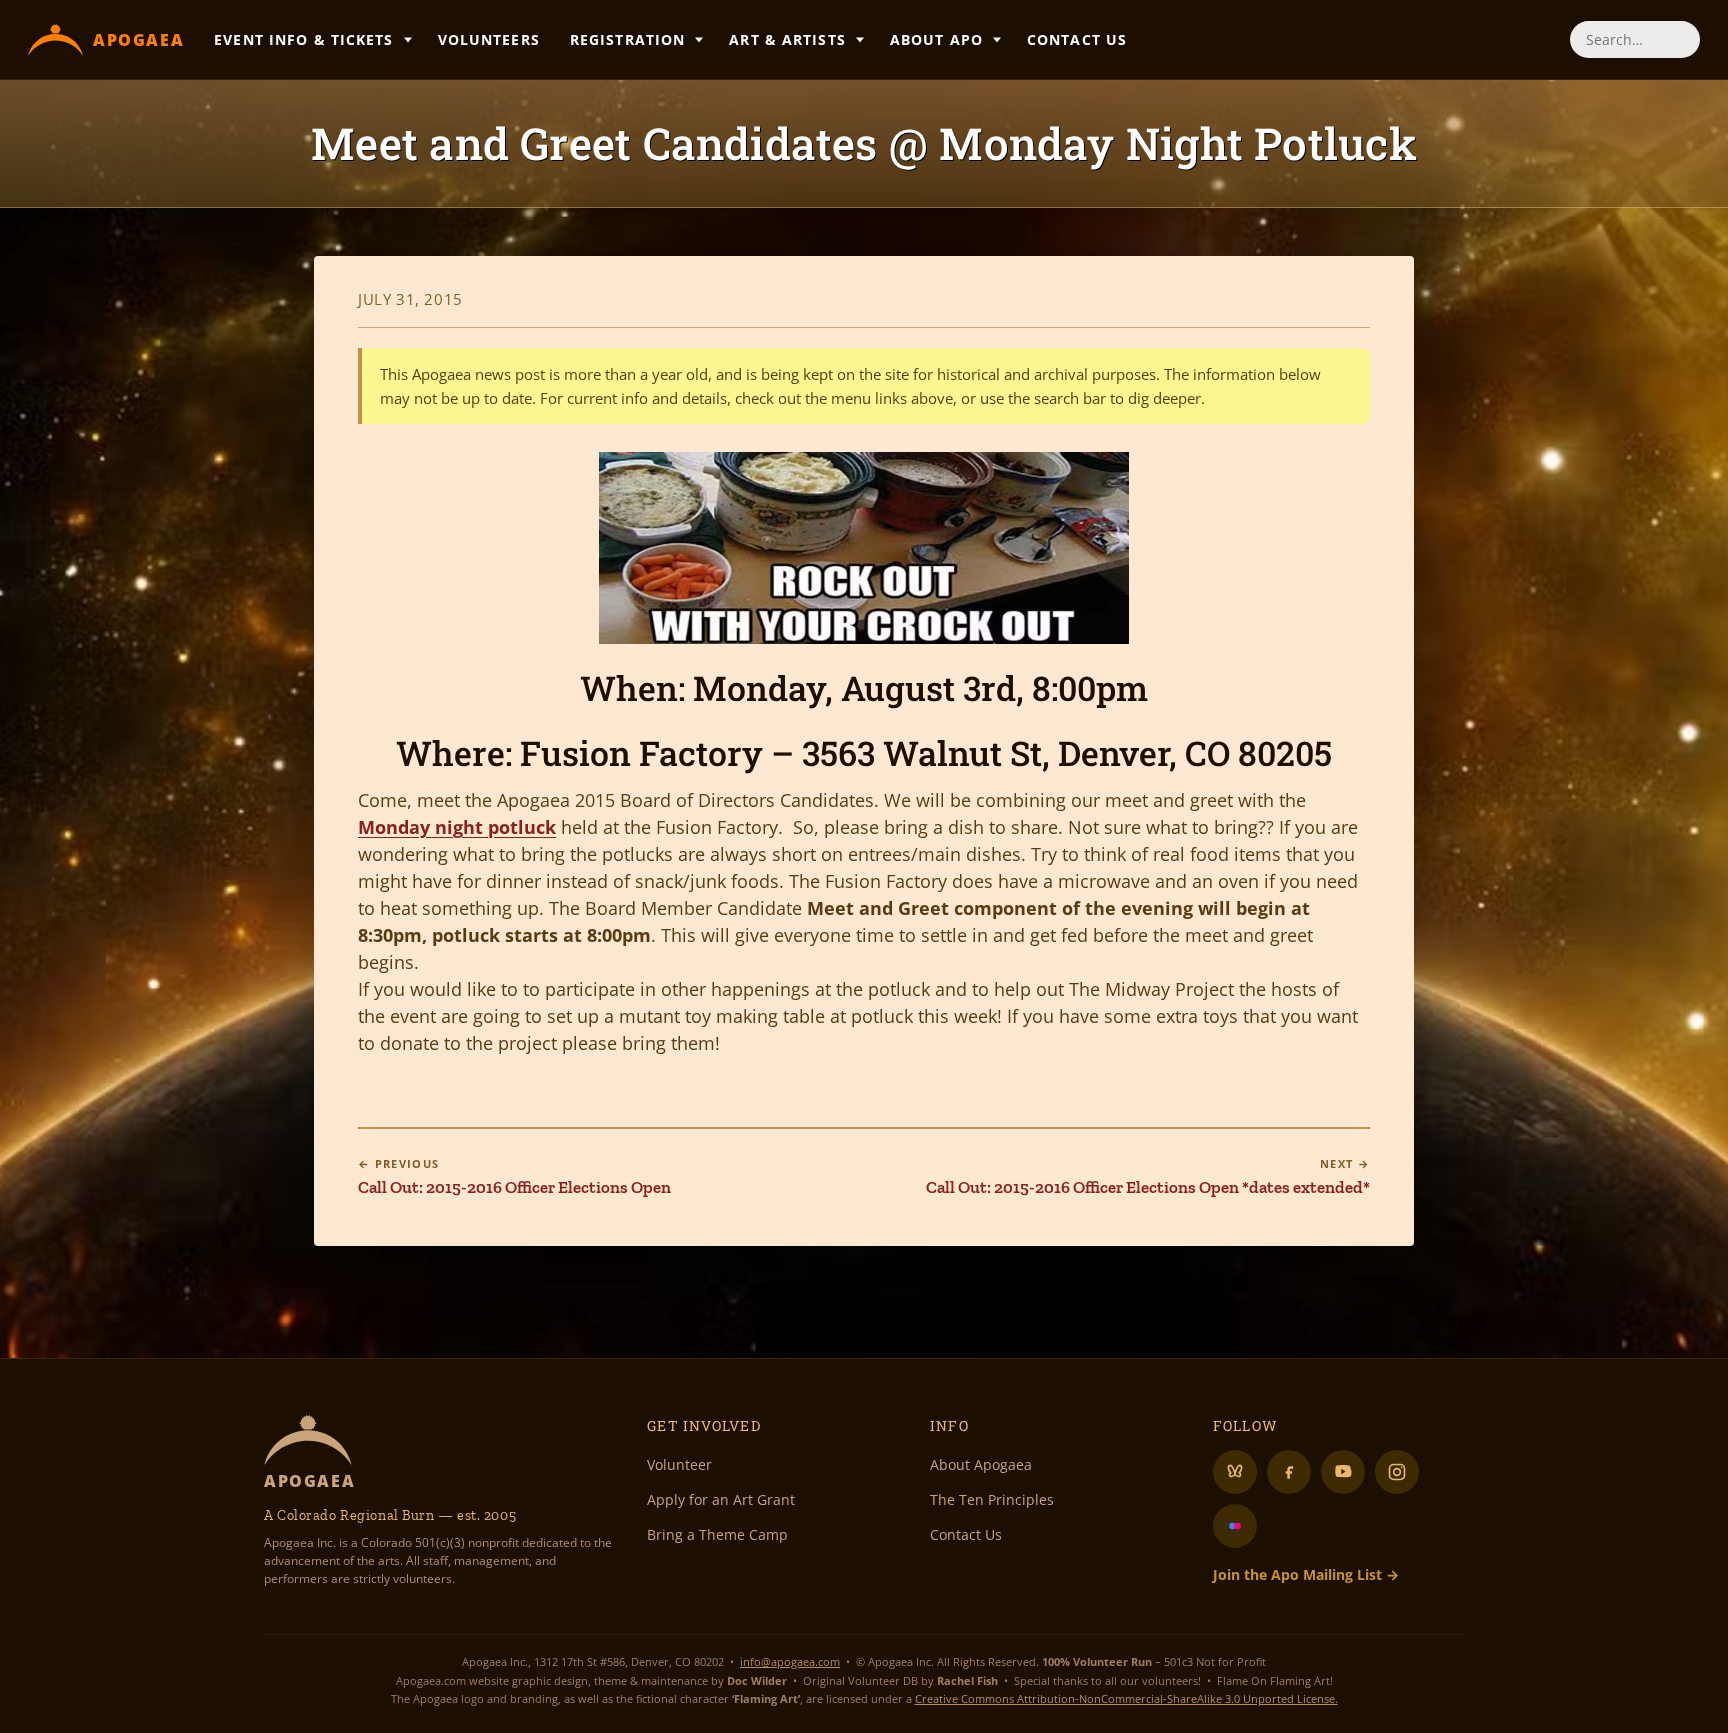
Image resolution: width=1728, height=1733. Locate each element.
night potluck (457, 827)
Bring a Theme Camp (717, 1534)
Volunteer (679, 1464)
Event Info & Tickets (303, 39)
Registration (627, 39)
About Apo (936, 39)
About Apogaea (981, 1464)
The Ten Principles (992, 1499)
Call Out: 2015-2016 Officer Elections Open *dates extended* (1148, 1177)
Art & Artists (787, 39)
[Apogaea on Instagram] (1397, 1472)
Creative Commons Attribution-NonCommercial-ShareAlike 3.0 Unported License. (1126, 1698)
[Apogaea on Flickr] (1235, 1526)
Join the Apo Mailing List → (1306, 1574)
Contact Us (1077, 39)
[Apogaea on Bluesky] (1235, 1472)
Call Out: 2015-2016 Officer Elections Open (514, 1177)
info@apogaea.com (790, 1661)
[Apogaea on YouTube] (1343, 1472)
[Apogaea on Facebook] (1289, 1472)
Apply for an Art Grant (721, 1499)
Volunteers (489, 39)
